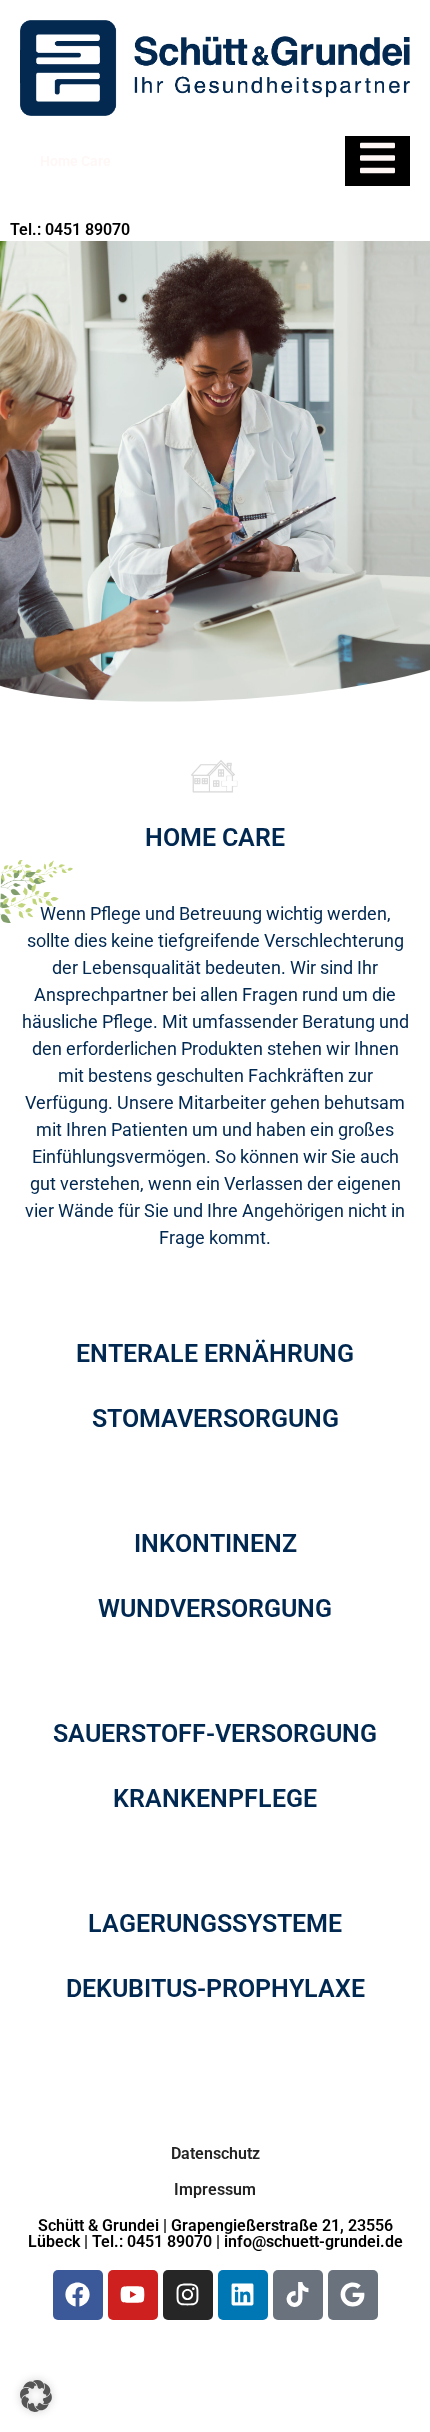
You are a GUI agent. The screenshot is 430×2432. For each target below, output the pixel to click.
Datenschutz (215, 2153)
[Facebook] (78, 2295)
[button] (36, 2396)
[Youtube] (133, 2295)
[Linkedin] (243, 2295)
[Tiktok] (298, 2295)
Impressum (215, 2189)
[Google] (353, 2295)
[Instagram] (188, 2295)
